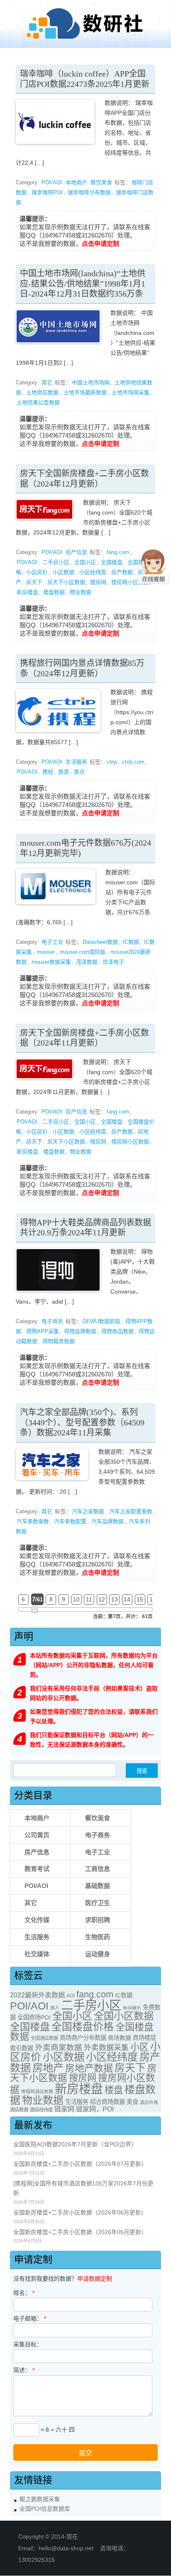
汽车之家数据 (88, 1511)
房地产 (48, 2068)
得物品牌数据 (80, 1331)
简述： (24, 2370)
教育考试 (37, 1869)
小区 (139, 2047)
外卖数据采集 (106, 2048)
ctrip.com (133, 762)
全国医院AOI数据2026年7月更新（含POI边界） (75, 2144)
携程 (48, 772)
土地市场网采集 (131, 392)
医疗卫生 (98, 1903)
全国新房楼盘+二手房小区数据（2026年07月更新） (80, 2164)
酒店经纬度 (41, 2110)
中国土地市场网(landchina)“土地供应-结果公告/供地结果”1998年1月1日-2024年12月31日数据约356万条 (83, 283)
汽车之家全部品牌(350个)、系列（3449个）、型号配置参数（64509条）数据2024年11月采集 (82, 1422)
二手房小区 (56, 562)
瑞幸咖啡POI (47, 192)
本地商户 (76, 182)
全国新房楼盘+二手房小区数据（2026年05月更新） (80, 2232)
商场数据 (120, 2038)
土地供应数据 (42, 392)
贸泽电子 (113, 962)
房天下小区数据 (66, 582)
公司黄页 (37, 1835)
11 (89, 1599)
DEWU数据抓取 (101, 1321)
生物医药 (98, 1937)
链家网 (64, 2109)
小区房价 (37, 572)
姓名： (24, 2293)
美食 (132, 2102)
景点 (79, 772)
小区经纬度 (93, 572)
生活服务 (76, 762)
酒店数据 (19, 2110)
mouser (46, 952)
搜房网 (98, 582)
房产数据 (122, 572)
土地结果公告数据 (38, 402)
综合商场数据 (107, 2102)
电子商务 (52, 1321)
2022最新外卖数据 (37, 1995)
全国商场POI (34, 2017)
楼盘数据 (54, 592)
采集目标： (28, 2344)
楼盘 (114, 2090)
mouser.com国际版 (83, 952)
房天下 (34, 582)
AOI (71, 1996)
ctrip (112, 762)
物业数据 (81, 592)
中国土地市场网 (91, 382)
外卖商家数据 (59, 2048)
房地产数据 (89, 2068)
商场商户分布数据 (83, 2038)
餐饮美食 (101, 182)
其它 (47, 382)
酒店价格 (149, 2102)
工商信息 (98, 1869)
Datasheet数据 (100, 942)
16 (153, 1599)
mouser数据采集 (51, 962)
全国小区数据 (124, 2016)
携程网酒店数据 (37, 2091)
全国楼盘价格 (83, 2027)
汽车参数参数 (33, 1521)
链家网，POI (95, 2109)
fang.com (118, 552)
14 (127, 1599)
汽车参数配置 (70, 1521)
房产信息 (76, 552)
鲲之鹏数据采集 (40, 2499)
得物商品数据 (117, 1331)
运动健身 (98, 1954)
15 (140, 1599)
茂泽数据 (87, 962)
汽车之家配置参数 (131, 1511)
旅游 (64, 772)
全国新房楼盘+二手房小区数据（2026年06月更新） (80, 2213)
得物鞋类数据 (59, 1341)
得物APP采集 (43, 1331)
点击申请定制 (100, 244)
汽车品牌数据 (107, 1521)
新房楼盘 (27, 592)
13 (115, 1599)
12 (102, 1599)
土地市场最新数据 (85, 392)
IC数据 (131, 942)
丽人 (55, 2008)
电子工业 (52, 942)
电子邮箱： (30, 2319)
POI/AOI (52, 182)
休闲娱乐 (132, 2008)
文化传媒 (37, 1920)
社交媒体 (37, 1954)
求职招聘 (98, 1920)
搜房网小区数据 (130, 582)
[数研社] (85, 39)
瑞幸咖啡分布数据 (89, 192)
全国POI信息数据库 (45, 2509)
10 (76, 1599)
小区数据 (64, 572)
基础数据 (98, 1886)
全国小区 (85, 562)
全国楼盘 (112, 562)
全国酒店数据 (44, 2038)
